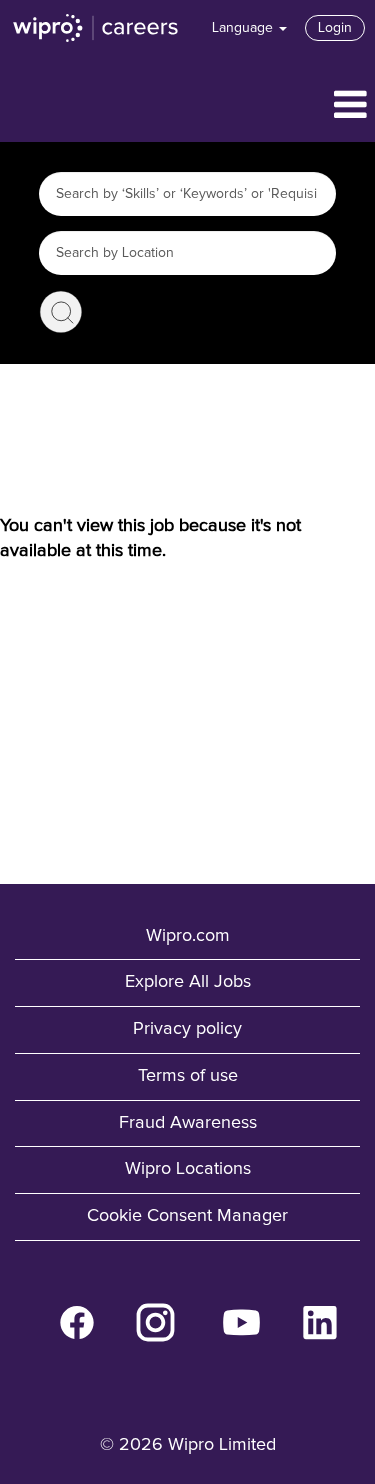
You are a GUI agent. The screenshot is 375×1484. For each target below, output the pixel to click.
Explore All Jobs (188, 982)
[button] (187, 106)
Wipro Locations (188, 1169)
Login (335, 28)
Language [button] (244, 28)
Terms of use (188, 1076)
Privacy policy (187, 1029)
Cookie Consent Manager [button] (187, 1216)
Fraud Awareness (188, 1123)
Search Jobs (61, 312)
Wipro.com (188, 936)
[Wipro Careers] (96, 28)
